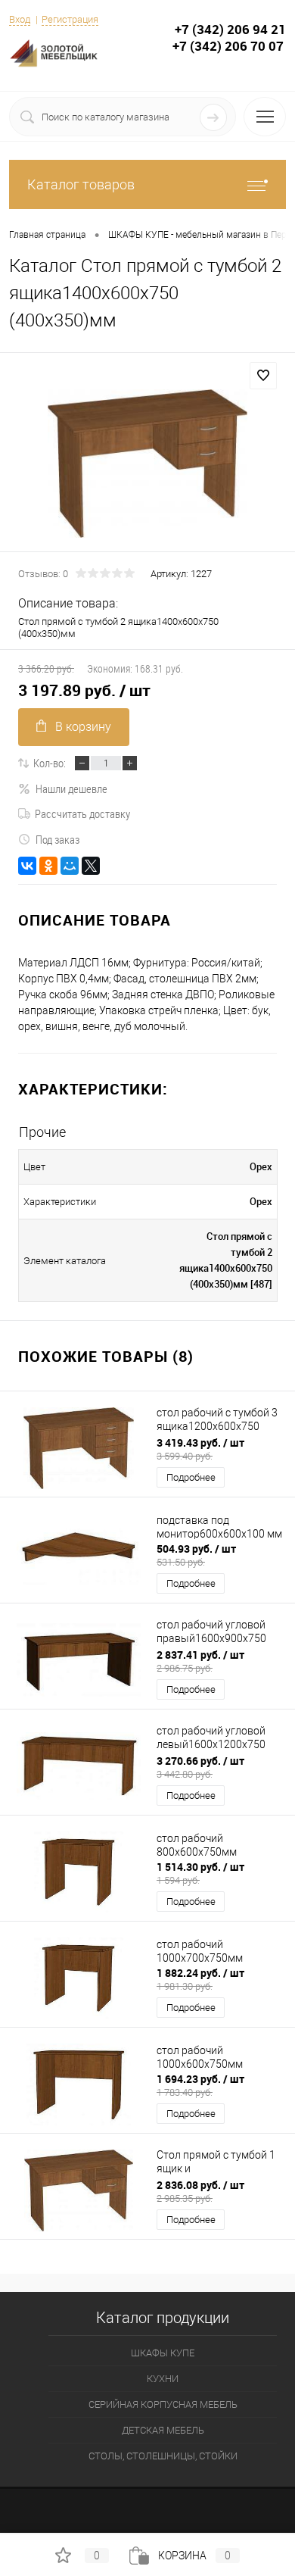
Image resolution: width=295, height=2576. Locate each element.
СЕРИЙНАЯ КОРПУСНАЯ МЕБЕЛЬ (163, 2404)
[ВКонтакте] (27, 866)
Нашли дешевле (71, 788)
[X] (91, 866)
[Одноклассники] (48, 866)
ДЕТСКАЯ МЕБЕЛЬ (163, 2430)
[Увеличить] (147, 464)
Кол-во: (50, 763)
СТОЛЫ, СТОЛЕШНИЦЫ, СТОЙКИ (163, 2456)
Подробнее (191, 1477)
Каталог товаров (81, 184)
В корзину (83, 727)
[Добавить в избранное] (263, 376)
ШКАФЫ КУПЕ (163, 2353)
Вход (20, 19)
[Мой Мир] (70, 866)
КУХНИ (163, 2379)
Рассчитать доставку (82, 813)
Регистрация (70, 19)
